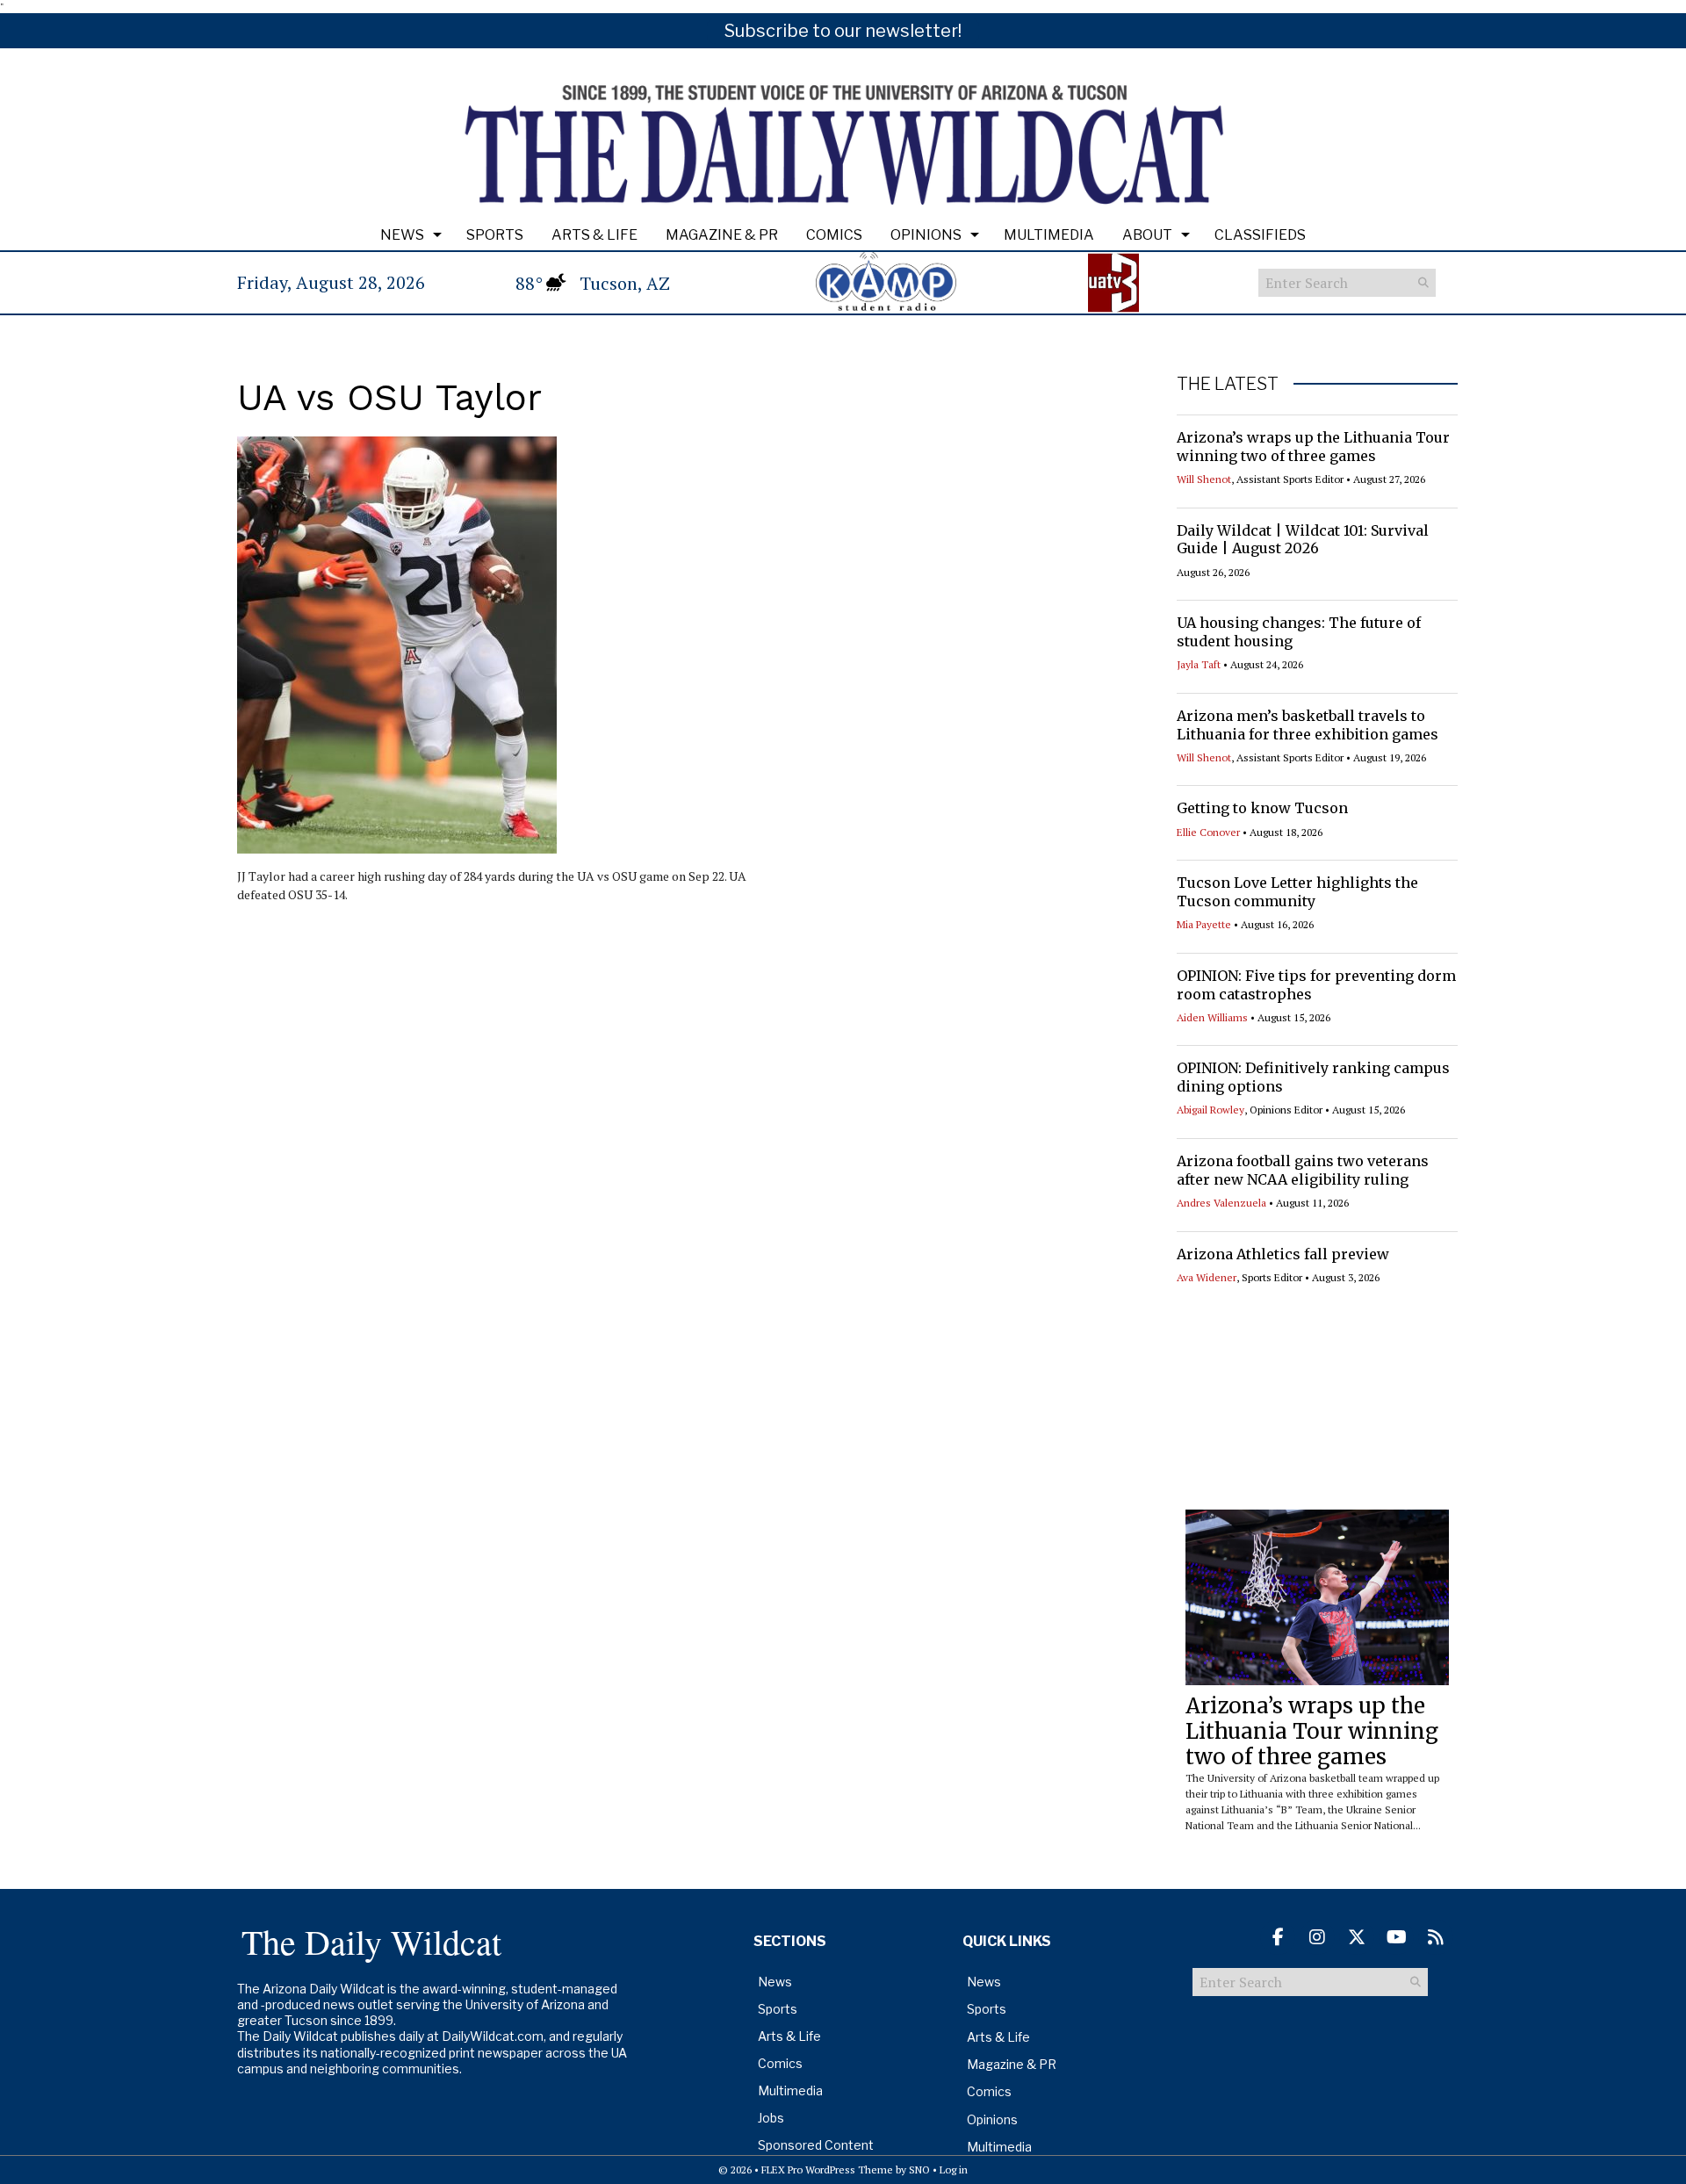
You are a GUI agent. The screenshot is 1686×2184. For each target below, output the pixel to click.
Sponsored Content (816, 2145)
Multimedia (1049, 235)
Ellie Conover (1208, 832)
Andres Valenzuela (1221, 1203)
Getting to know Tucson (1262, 808)
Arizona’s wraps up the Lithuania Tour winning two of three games (1313, 447)
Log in (954, 2170)
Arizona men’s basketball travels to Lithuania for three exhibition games (1308, 725)
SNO (919, 2170)
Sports (495, 235)
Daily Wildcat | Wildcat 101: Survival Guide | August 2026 (1303, 540)
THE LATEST (1228, 384)
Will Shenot (1204, 479)
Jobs (771, 2118)
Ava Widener (1207, 1277)
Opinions (926, 235)
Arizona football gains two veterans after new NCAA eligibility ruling (1303, 1170)
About (1147, 235)
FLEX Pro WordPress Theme (827, 2170)
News (402, 235)
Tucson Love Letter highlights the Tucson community (1297, 892)
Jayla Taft (1199, 664)
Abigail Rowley (1210, 1110)
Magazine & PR (722, 235)
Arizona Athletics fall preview (1283, 1254)
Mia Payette (1204, 924)
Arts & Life (594, 235)
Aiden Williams (1212, 1017)
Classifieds (1260, 235)
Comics (834, 235)
